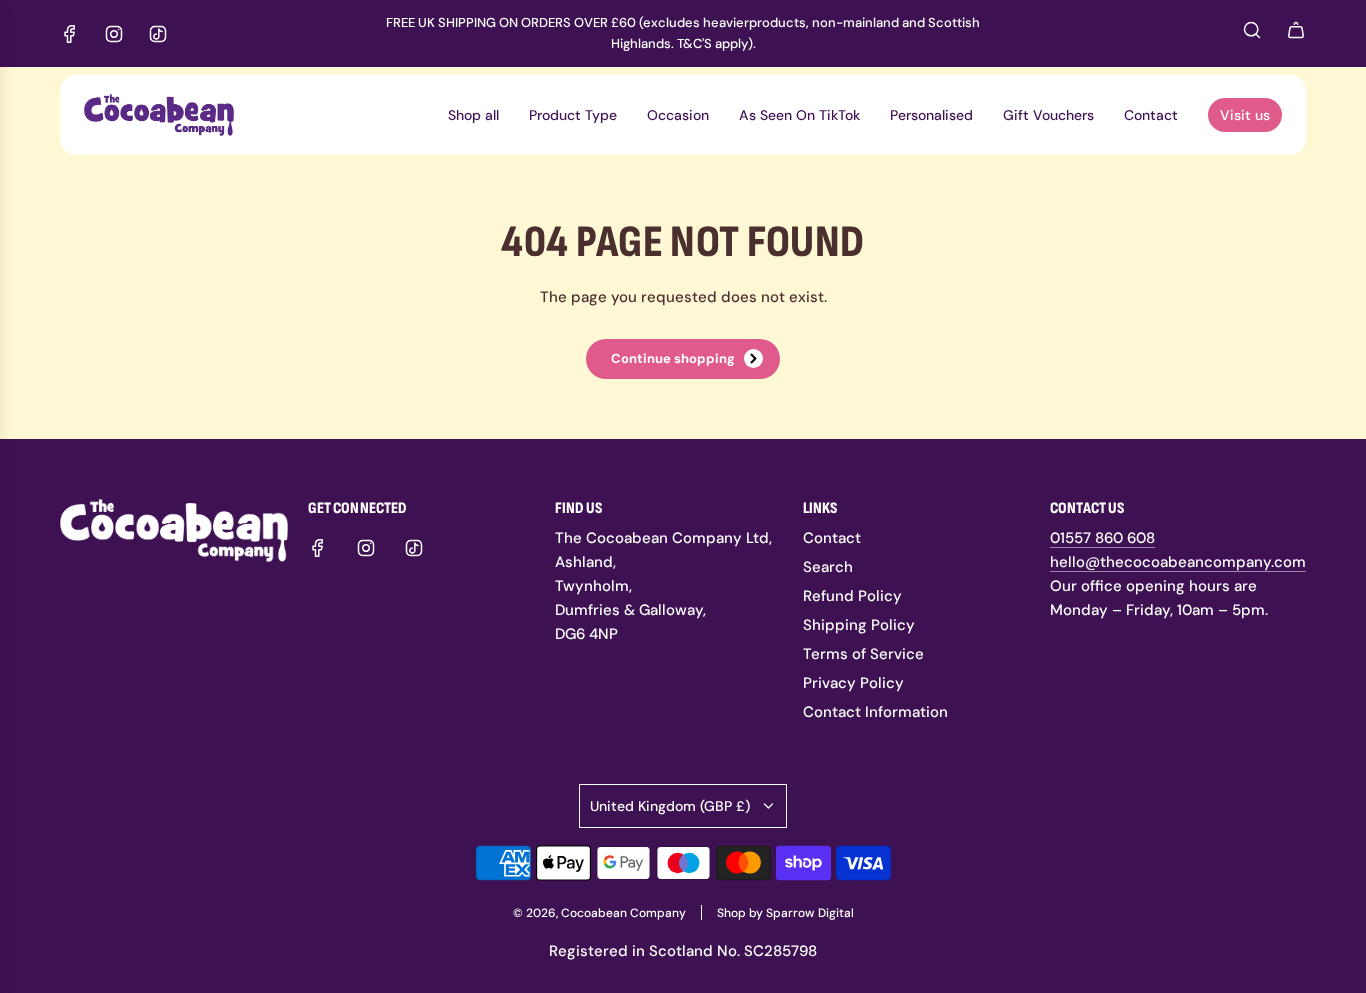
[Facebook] (70, 34)
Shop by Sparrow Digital (785, 913)
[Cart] (1296, 33)
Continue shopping (673, 358)
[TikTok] (158, 34)
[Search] (1252, 35)
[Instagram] (114, 34)
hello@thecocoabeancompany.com (1178, 562)
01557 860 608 (1102, 538)
